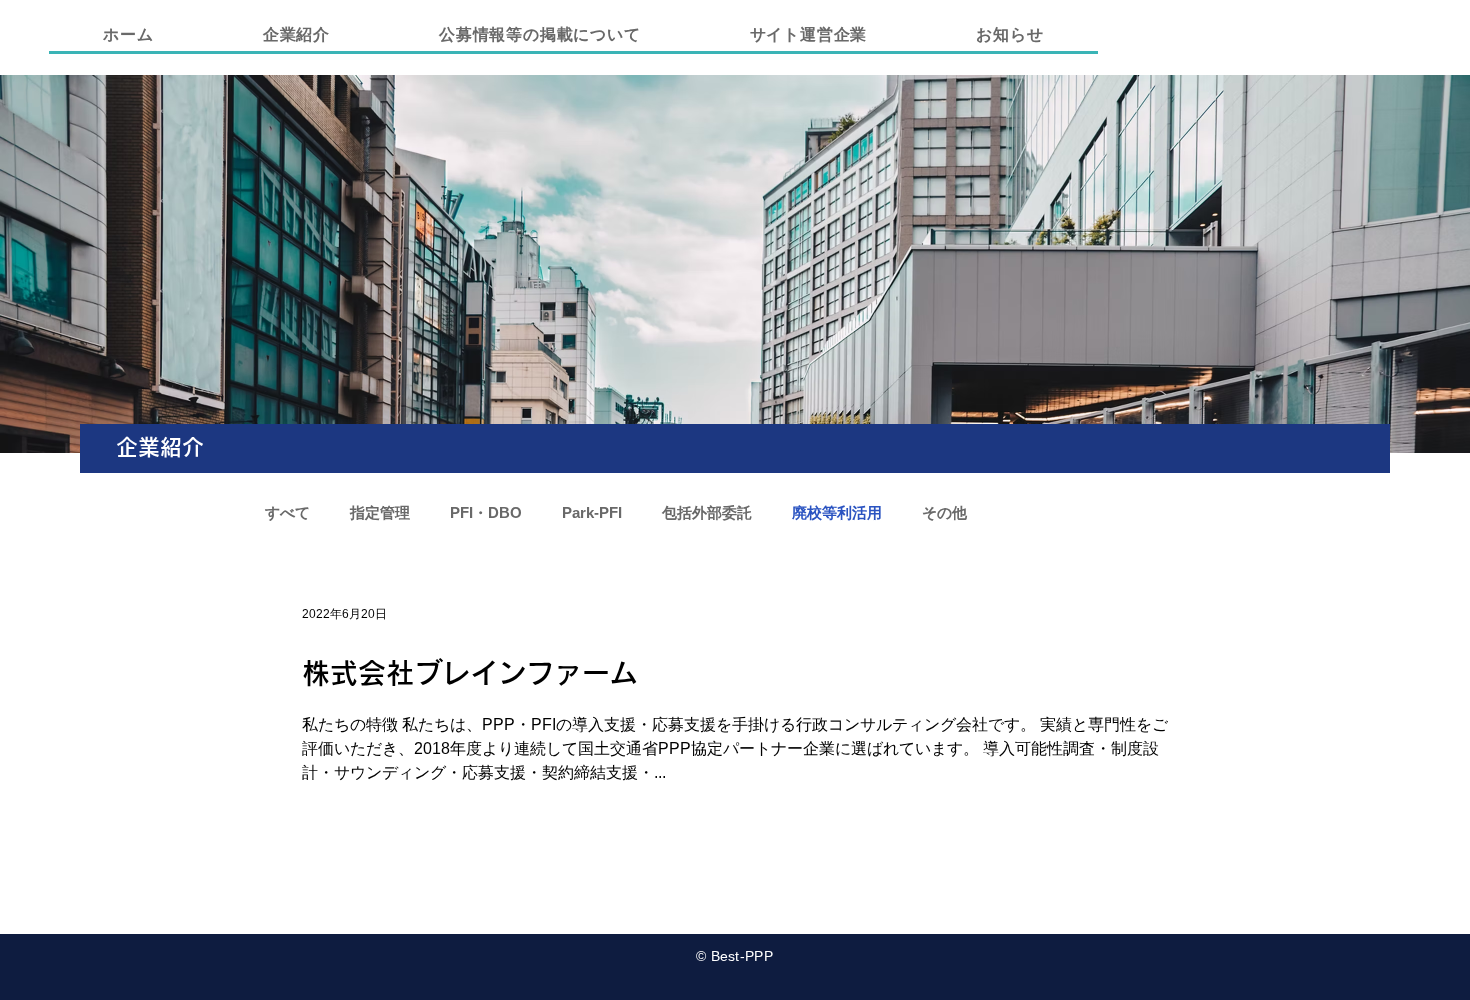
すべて (287, 512)
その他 (944, 512)
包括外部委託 (707, 512)
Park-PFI (592, 512)
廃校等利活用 (837, 512)
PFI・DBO (486, 512)
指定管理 (380, 512)
